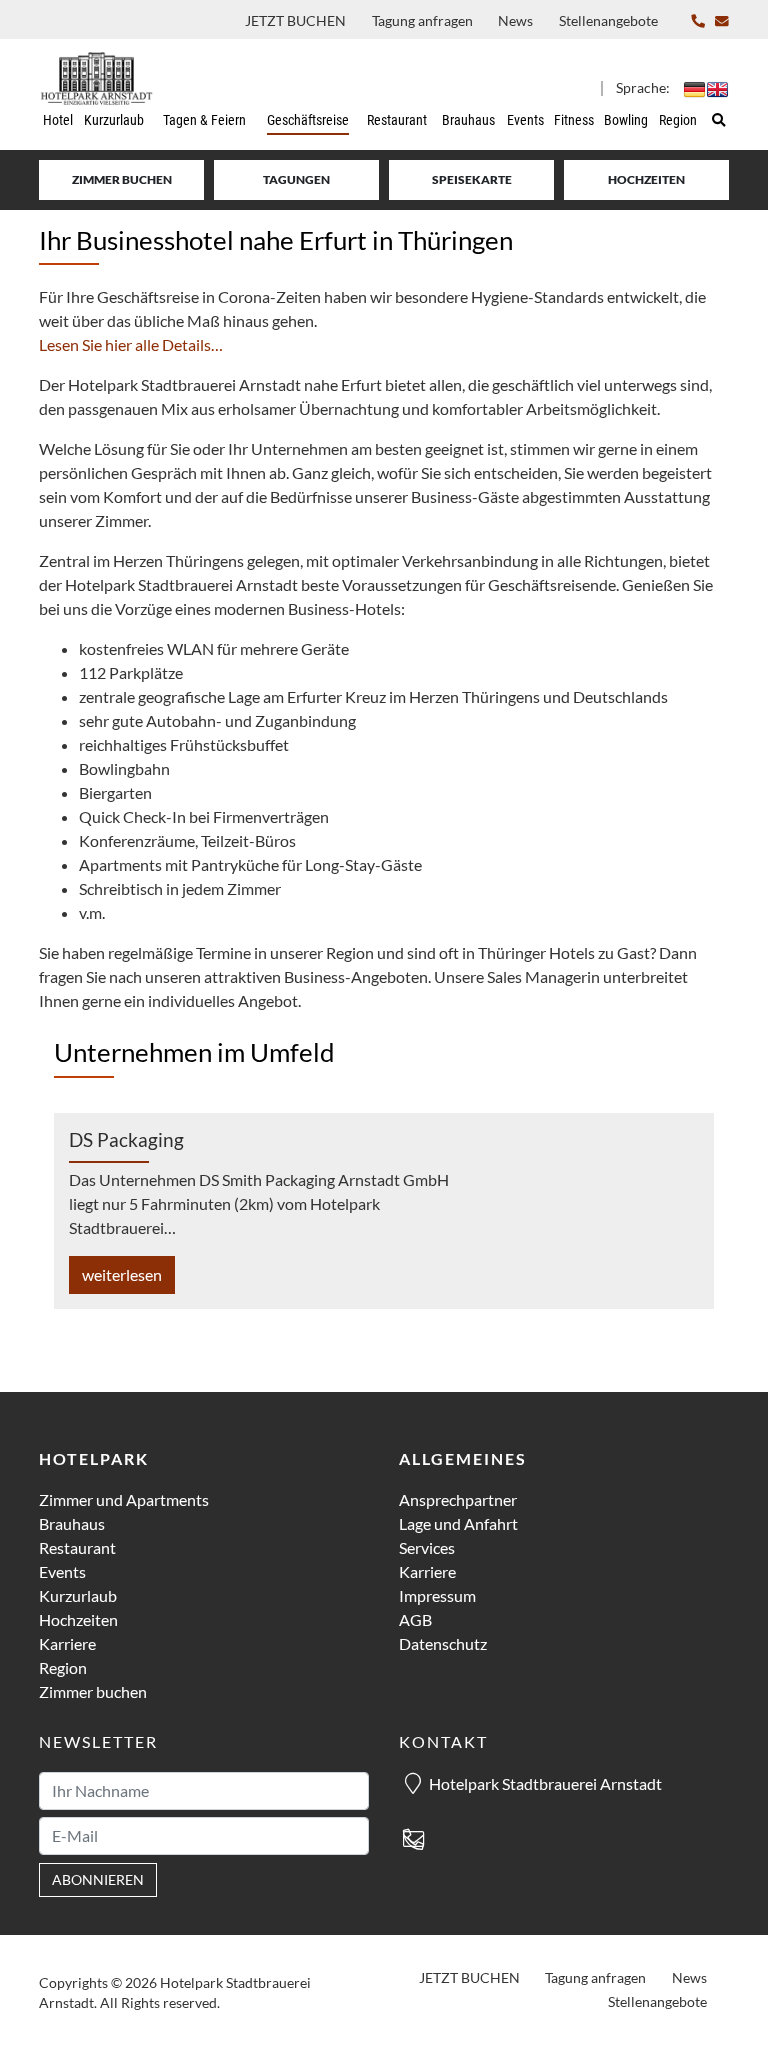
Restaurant (77, 1547)
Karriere (67, 1643)
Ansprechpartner (458, 1499)
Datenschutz (443, 1643)
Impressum (437, 1595)
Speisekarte (472, 179)
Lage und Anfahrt (458, 1523)
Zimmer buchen (122, 179)
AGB (415, 1619)
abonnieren (98, 1880)
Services (427, 1547)
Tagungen (296, 179)
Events (62, 1571)
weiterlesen (122, 1274)
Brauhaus (72, 1523)
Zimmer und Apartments (124, 1499)
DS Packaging (126, 1139)
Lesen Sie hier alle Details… (131, 344)
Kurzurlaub (78, 1595)
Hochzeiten (646, 179)
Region (63, 1667)
